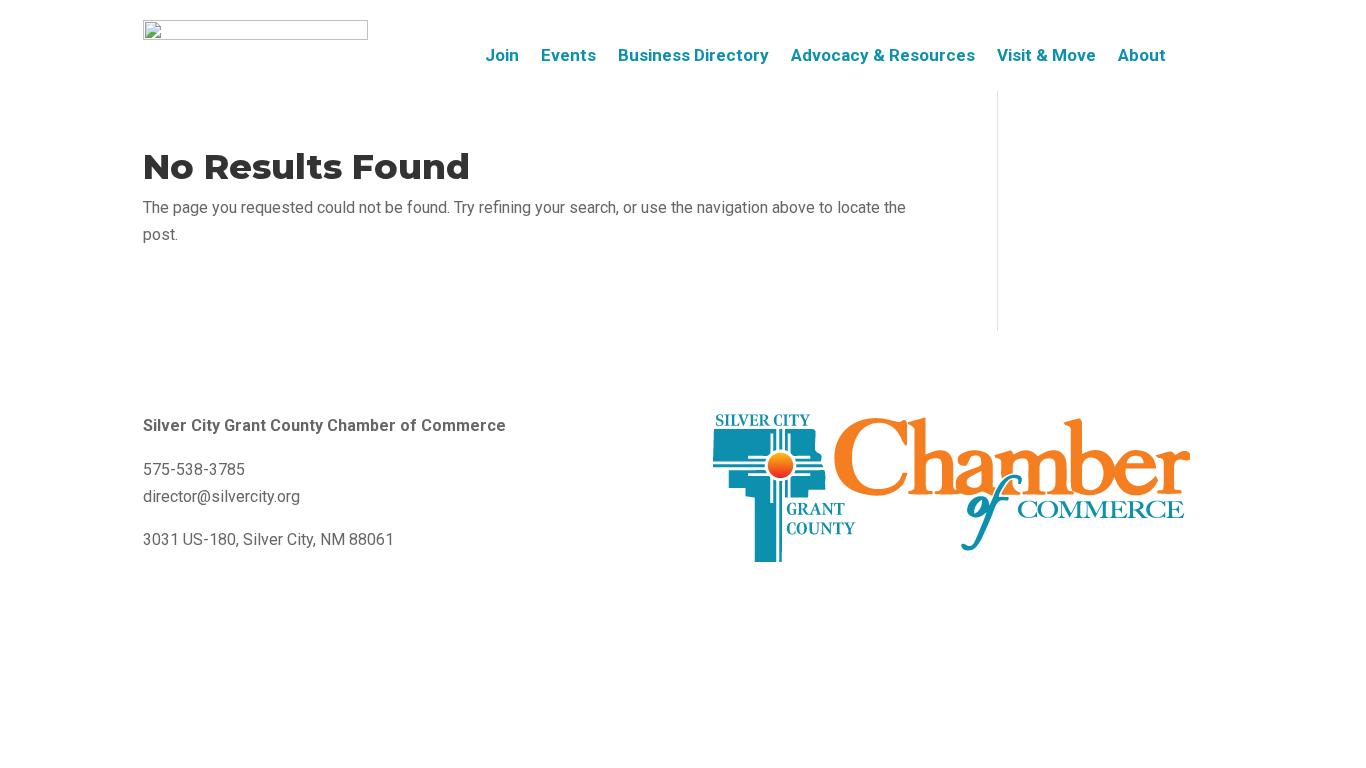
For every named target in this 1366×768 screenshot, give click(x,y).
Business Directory (693, 56)
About (1142, 56)
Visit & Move (1046, 56)
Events (568, 56)
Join (502, 56)
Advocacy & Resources (883, 56)
